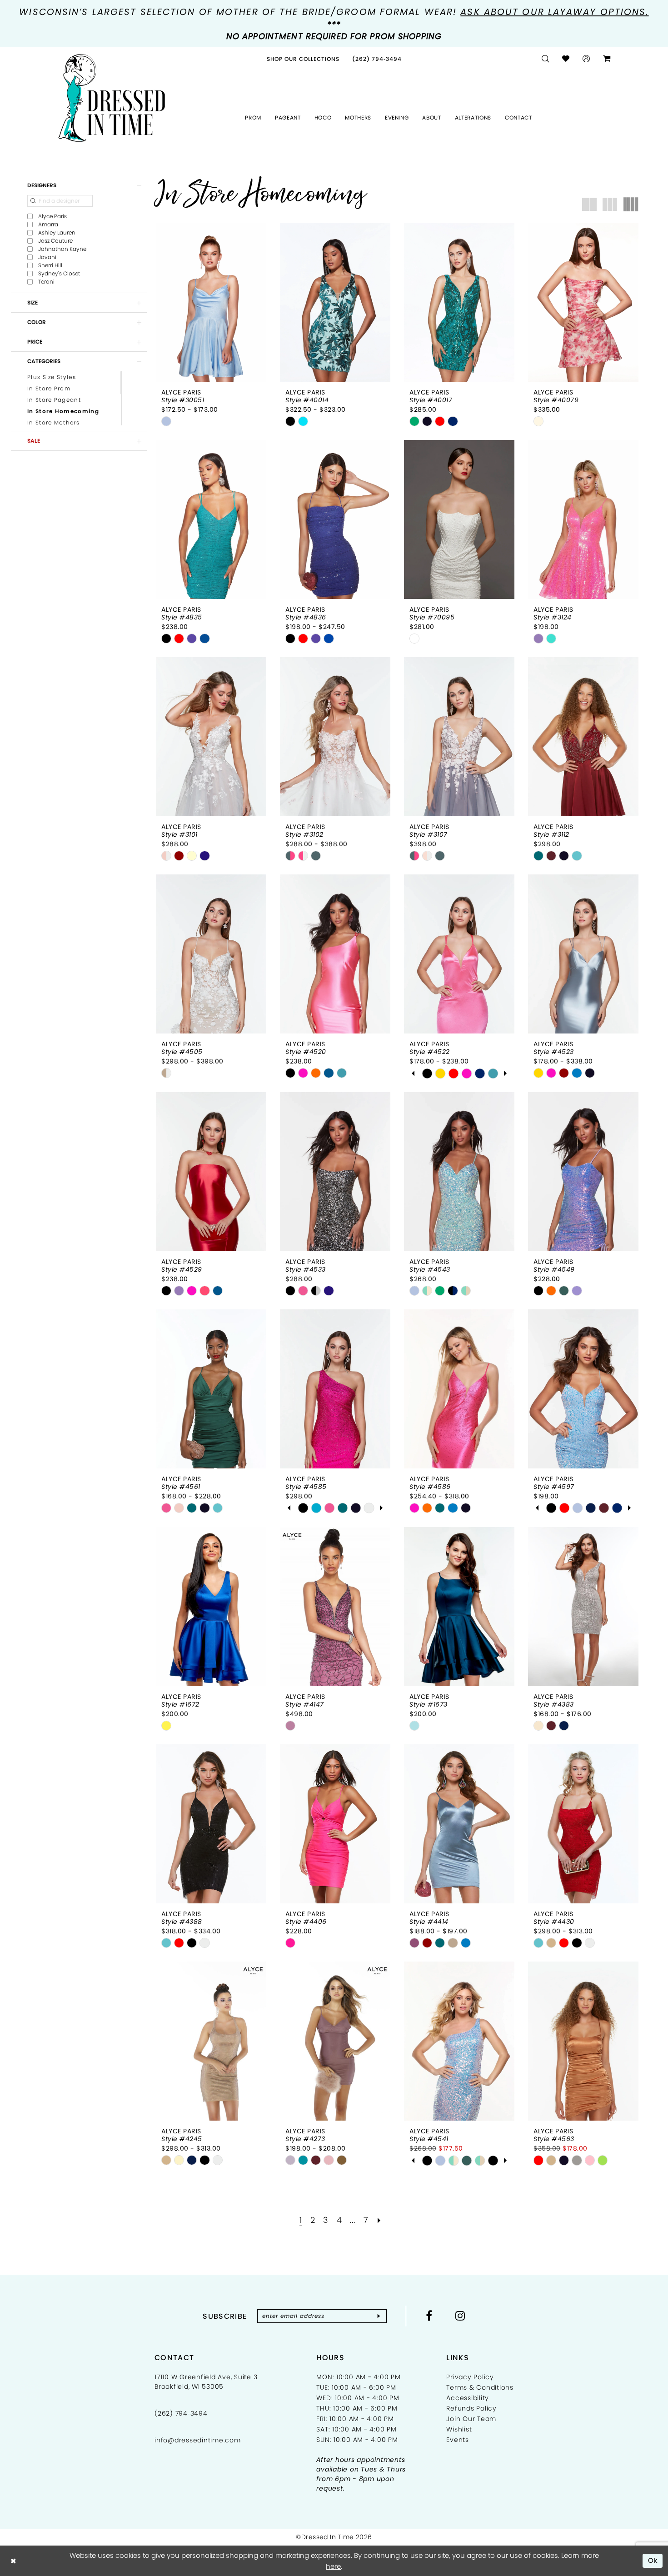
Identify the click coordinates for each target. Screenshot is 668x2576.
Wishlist (459, 2429)
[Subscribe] (379, 2316)
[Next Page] (379, 2220)
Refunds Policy (471, 2408)
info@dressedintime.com (198, 2440)
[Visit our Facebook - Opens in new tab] (429, 2316)
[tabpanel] (427, 1073)
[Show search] (546, 59)
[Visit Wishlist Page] (566, 59)
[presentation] (211, 302)
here (333, 2566)
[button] (586, 59)
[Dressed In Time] (112, 98)
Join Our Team (471, 2419)
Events (458, 2440)
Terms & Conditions (480, 2387)
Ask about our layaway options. (554, 12)
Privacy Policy (470, 2377)
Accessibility (468, 2398)
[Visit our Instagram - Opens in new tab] (460, 2316)
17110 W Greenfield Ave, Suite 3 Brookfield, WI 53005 (206, 2382)
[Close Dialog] (13, 2561)
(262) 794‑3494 (181, 2413)
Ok (653, 2560)
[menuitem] (303, 59)
